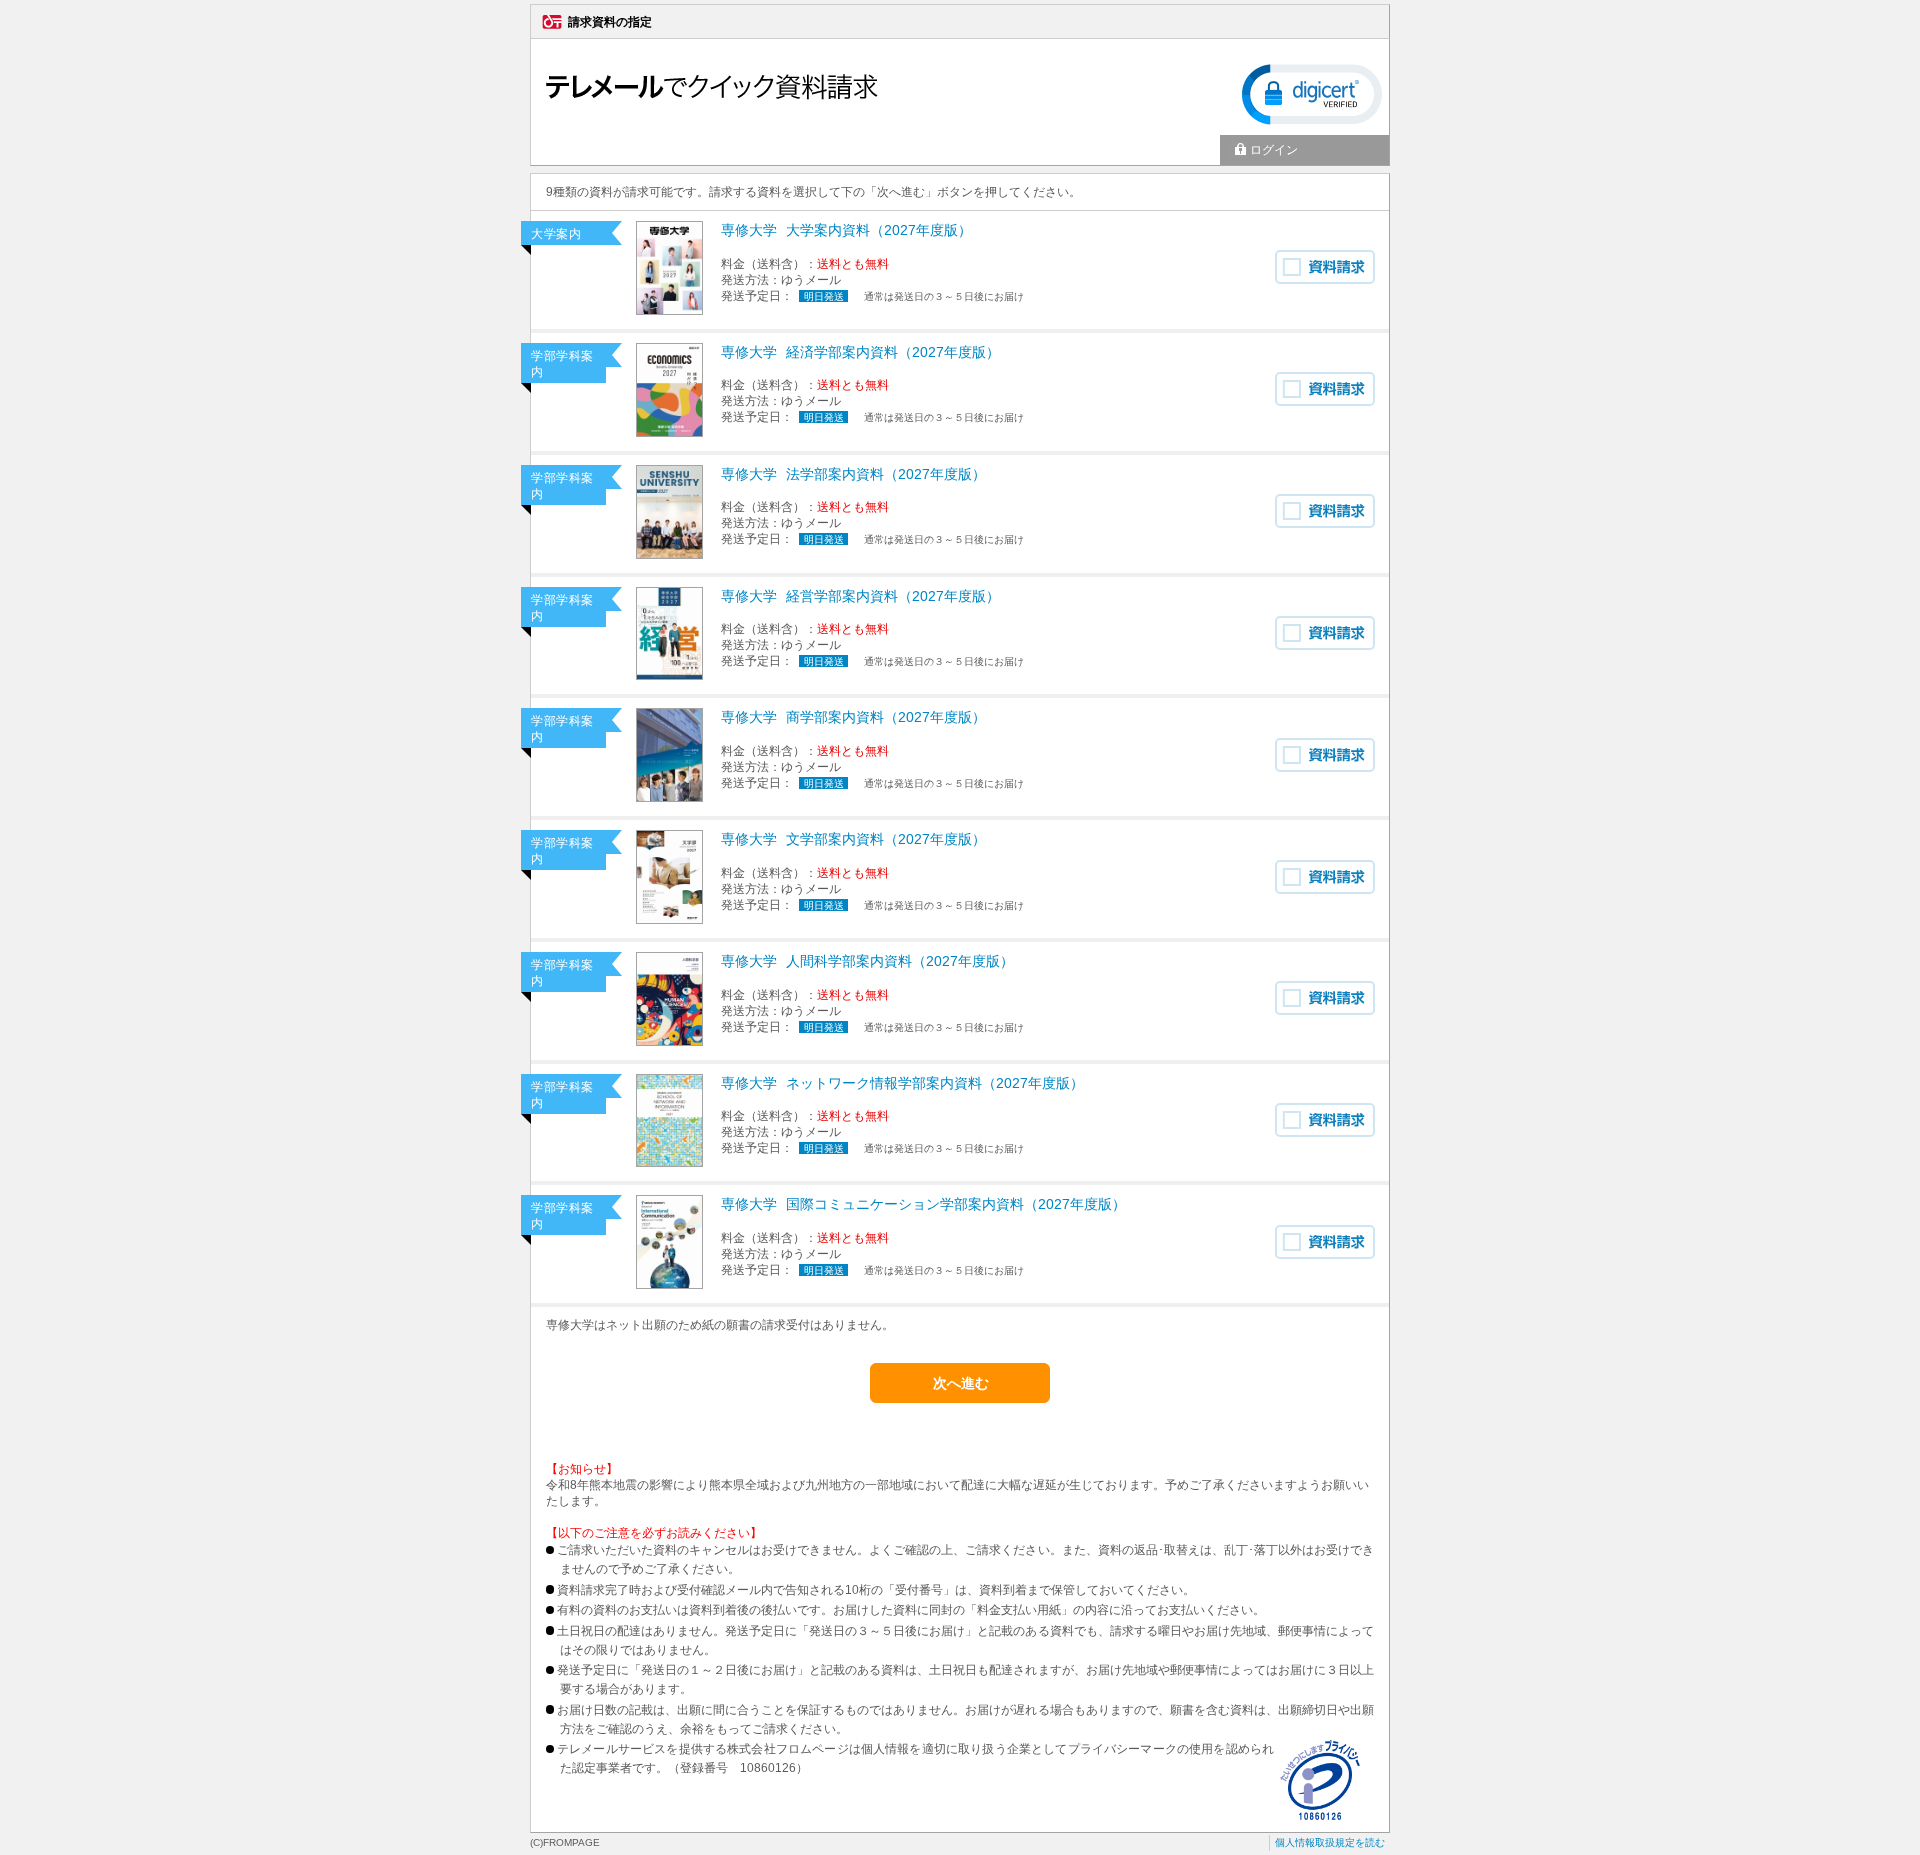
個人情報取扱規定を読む (1330, 1842)
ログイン (1274, 150)
